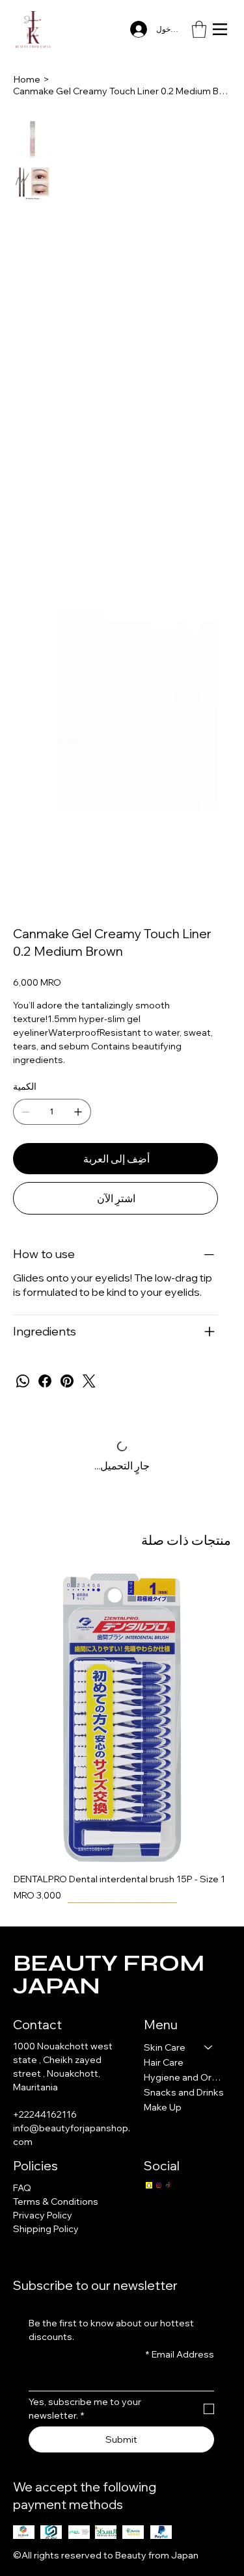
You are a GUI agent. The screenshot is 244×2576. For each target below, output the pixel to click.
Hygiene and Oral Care (184, 2077)
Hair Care (164, 2062)
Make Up (163, 2107)
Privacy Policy (43, 2215)
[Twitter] (89, 1381)
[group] (122, 1738)
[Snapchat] (149, 2185)
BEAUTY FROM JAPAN (109, 1975)
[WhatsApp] (23, 1381)
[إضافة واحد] (78, 1112)
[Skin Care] (209, 2048)
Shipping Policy (46, 2229)
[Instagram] (159, 2185)
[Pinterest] (67, 1381)
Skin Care (165, 2047)
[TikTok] (169, 2185)
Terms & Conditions (56, 2201)
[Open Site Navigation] (220, 29)
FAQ (22, 2188)
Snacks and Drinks (184, 2092)
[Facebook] (45, 1381)
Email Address (180, 2354)
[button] (199, 29)
